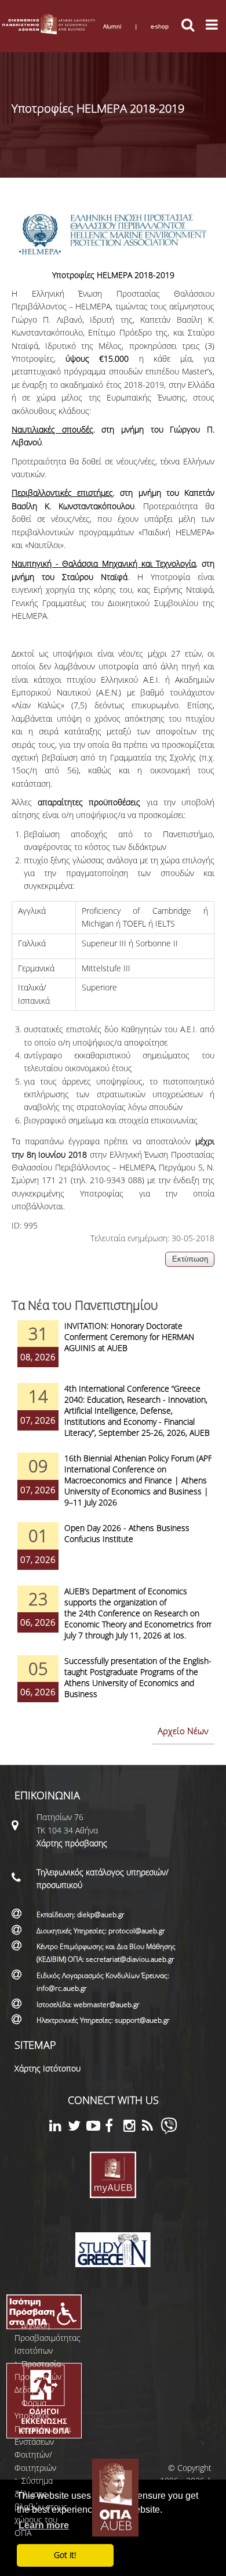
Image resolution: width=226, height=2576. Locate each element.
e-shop (160, 26)
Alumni (112, 26)
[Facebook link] (114, 2128)
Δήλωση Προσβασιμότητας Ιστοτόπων (48, 2338)
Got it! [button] (65, 2555)
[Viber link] (169, 2131)
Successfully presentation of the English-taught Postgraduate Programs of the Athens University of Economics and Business (138, 1677)
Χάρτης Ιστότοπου (48, 2068)
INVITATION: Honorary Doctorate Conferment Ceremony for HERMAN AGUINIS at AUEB (129, 1337)
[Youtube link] (96, 2128)
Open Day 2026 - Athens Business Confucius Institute (127, 1533)
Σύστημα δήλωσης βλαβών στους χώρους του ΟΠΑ (41, 2507)
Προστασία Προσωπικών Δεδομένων (38, 2377)
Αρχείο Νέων (183, 1731)
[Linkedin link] (59, 2128)
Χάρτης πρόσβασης (72, 1843)
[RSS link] (151, 2128)
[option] (113, 1352)
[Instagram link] (133, 2128)
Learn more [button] (44, 2525)
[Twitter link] (77, 2128)
